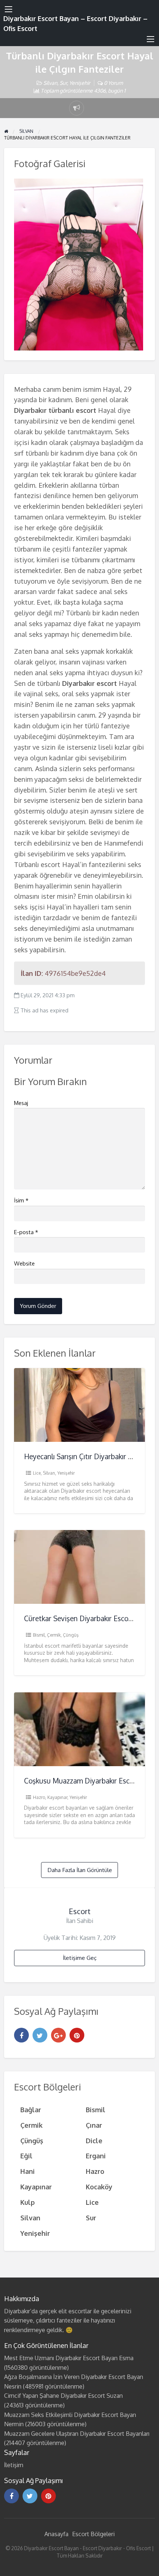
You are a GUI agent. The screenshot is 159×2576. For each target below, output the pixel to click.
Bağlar (31, 2109)
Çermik (54, 1635)
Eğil (26, 2156)
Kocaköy (99, 2187)
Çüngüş (71, 1635)
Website (24, 1263)
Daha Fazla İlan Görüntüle (80, 1870)
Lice (37, 1473)
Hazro (39, 1797)
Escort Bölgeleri (93, 2534)
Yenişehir (80, 83)
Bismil (39, 1635)
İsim (21, 1200)
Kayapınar (57, 1797)
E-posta (26, 1232)
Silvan (50, 83)
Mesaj (21, 1103)
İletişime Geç (80, 1958)
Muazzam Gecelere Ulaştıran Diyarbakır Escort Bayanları (77, 2434)
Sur (63, 83)
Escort (80, 1911)
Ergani (96, 2156)
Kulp (28, 2202)
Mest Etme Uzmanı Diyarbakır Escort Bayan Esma (69, 2358)
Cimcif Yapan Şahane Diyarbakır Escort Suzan (63, 2396)
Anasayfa (56, 2534)
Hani (28, 2171)
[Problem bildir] (77, 108)
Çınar (94, 2125)
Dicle (94, 2140)
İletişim (14, 2465)
